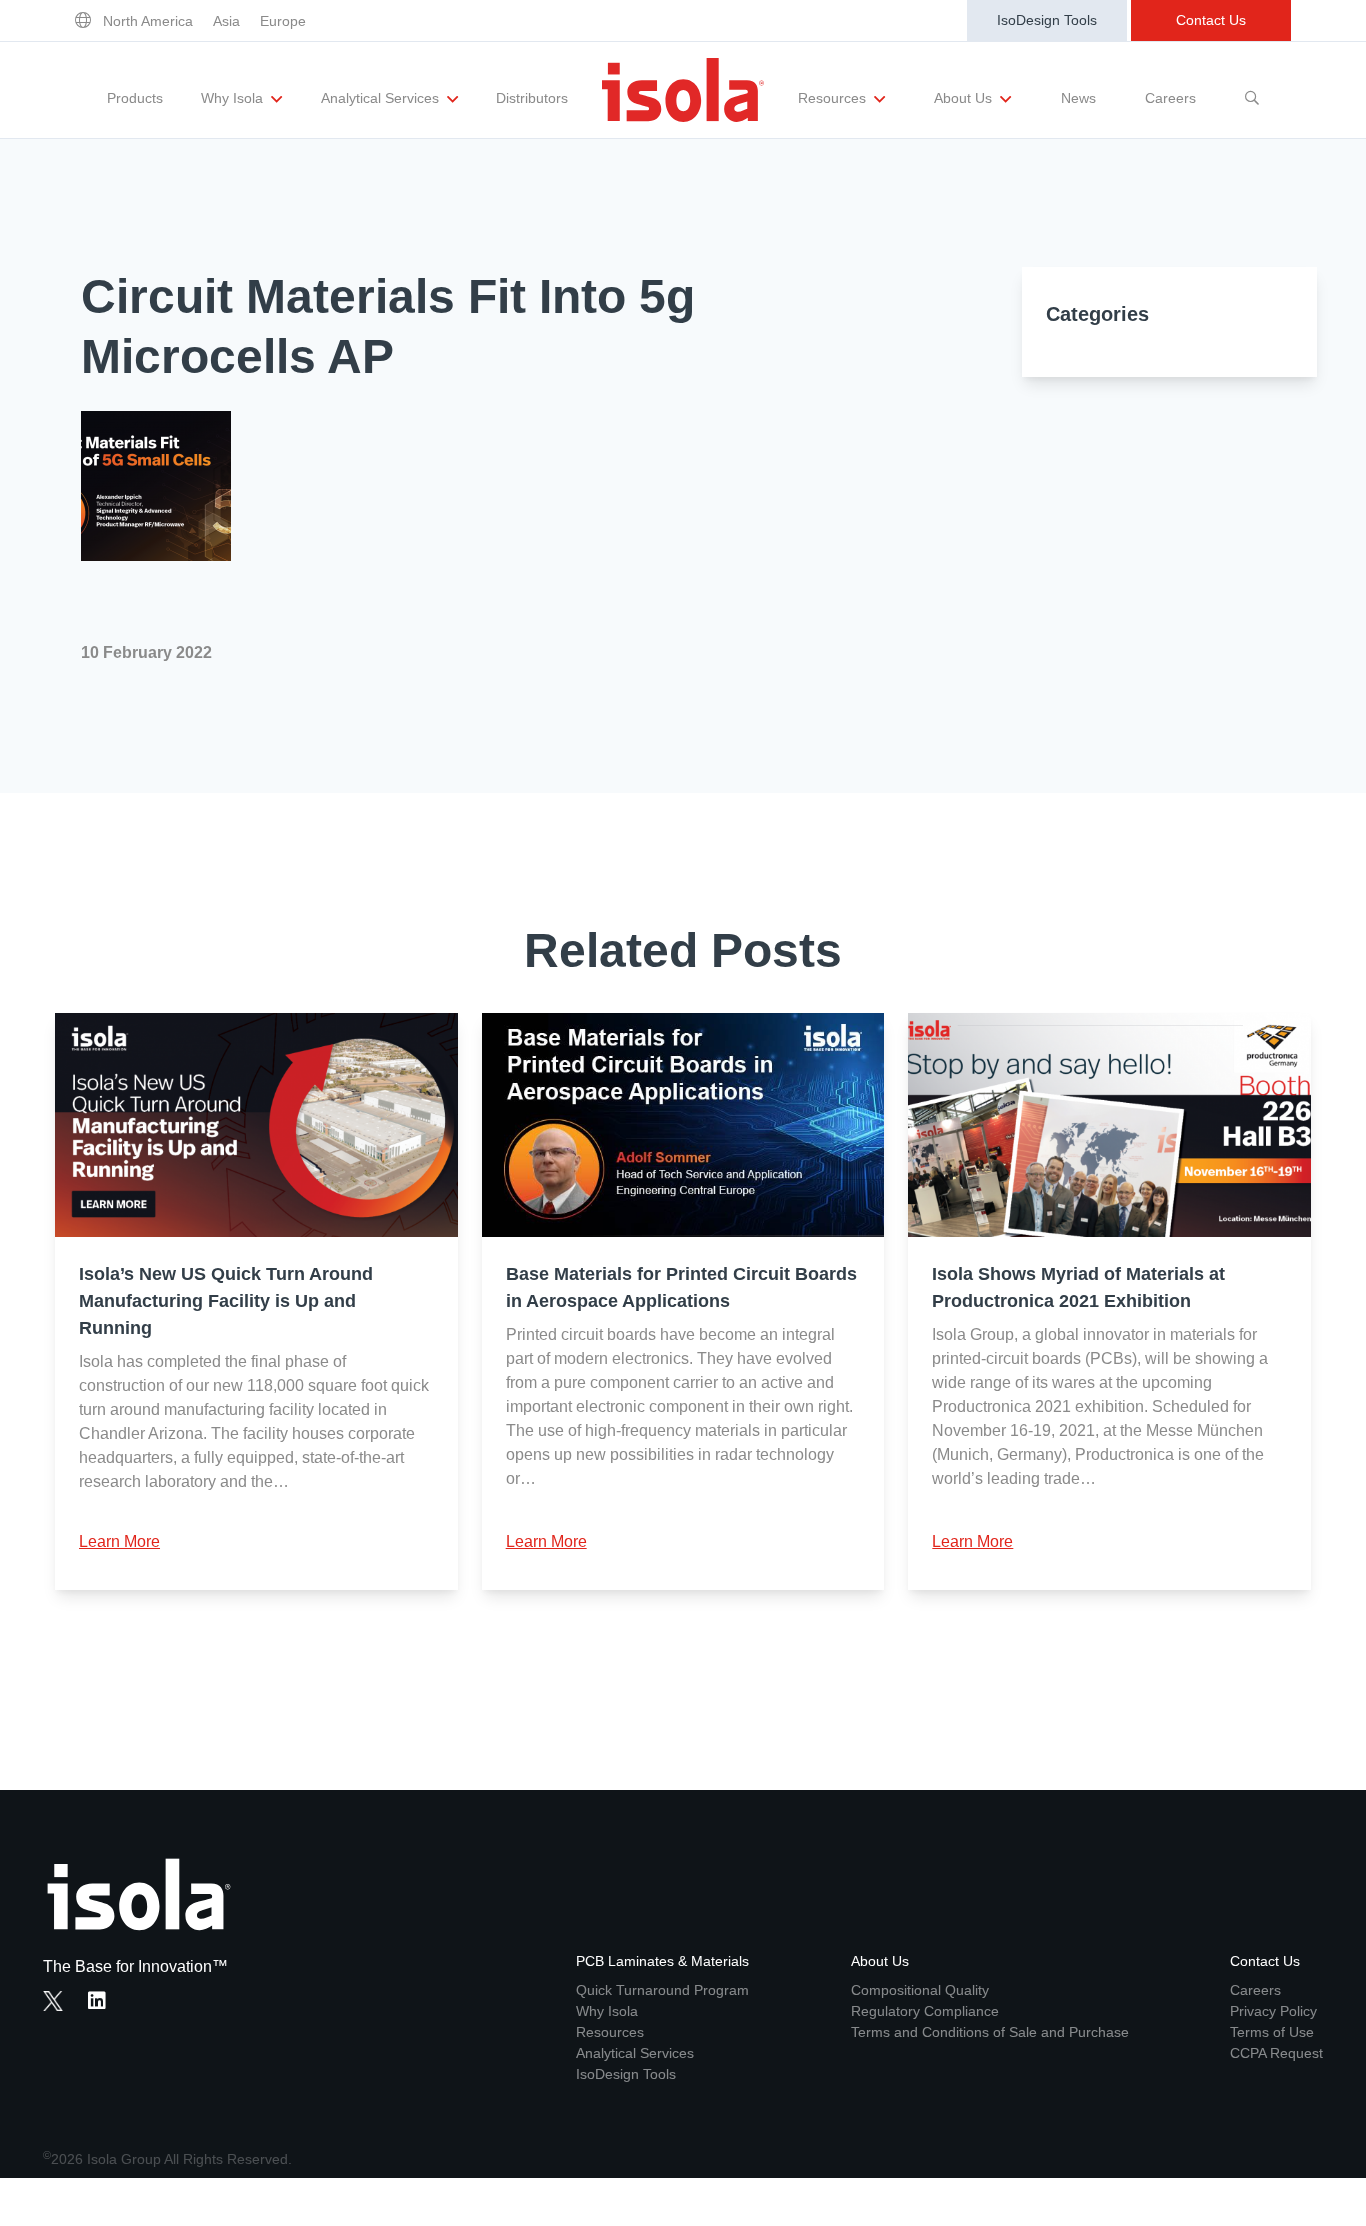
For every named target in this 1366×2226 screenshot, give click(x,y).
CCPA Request (1276, 2053)
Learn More (119, 1541)
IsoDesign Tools (1047, 20)
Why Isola (234, 98)
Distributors (532, 98)
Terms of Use (1272, 2032)
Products (135, 98)
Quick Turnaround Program (662, 1990)
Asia (226, 21)
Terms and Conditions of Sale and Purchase (990, 2032)
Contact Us (1211, 20)
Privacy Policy (1273, 2011)
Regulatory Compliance (925, 2011)
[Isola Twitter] (53, 2001)
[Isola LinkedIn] (103, 2003)
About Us (965, 98)
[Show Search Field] (1252, 90)
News (1078, 98)
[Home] (683, 90)
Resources (834, 98)
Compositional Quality (920, 1990)
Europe (283, 21)
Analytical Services (382, 98)
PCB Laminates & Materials (662, 1961)
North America (148, 21)
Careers (1170, 98)
